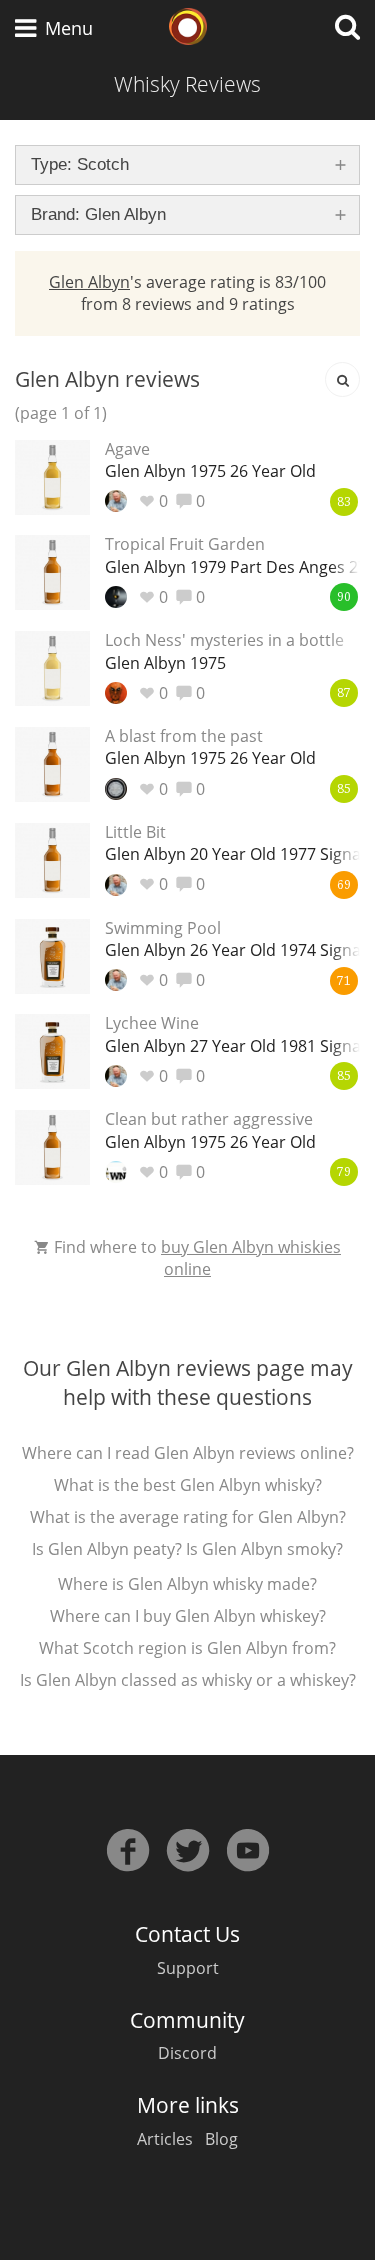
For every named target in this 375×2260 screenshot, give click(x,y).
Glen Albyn (89, 282)
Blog (221, 2139)
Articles (165, 2139)
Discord (187, 2053)
